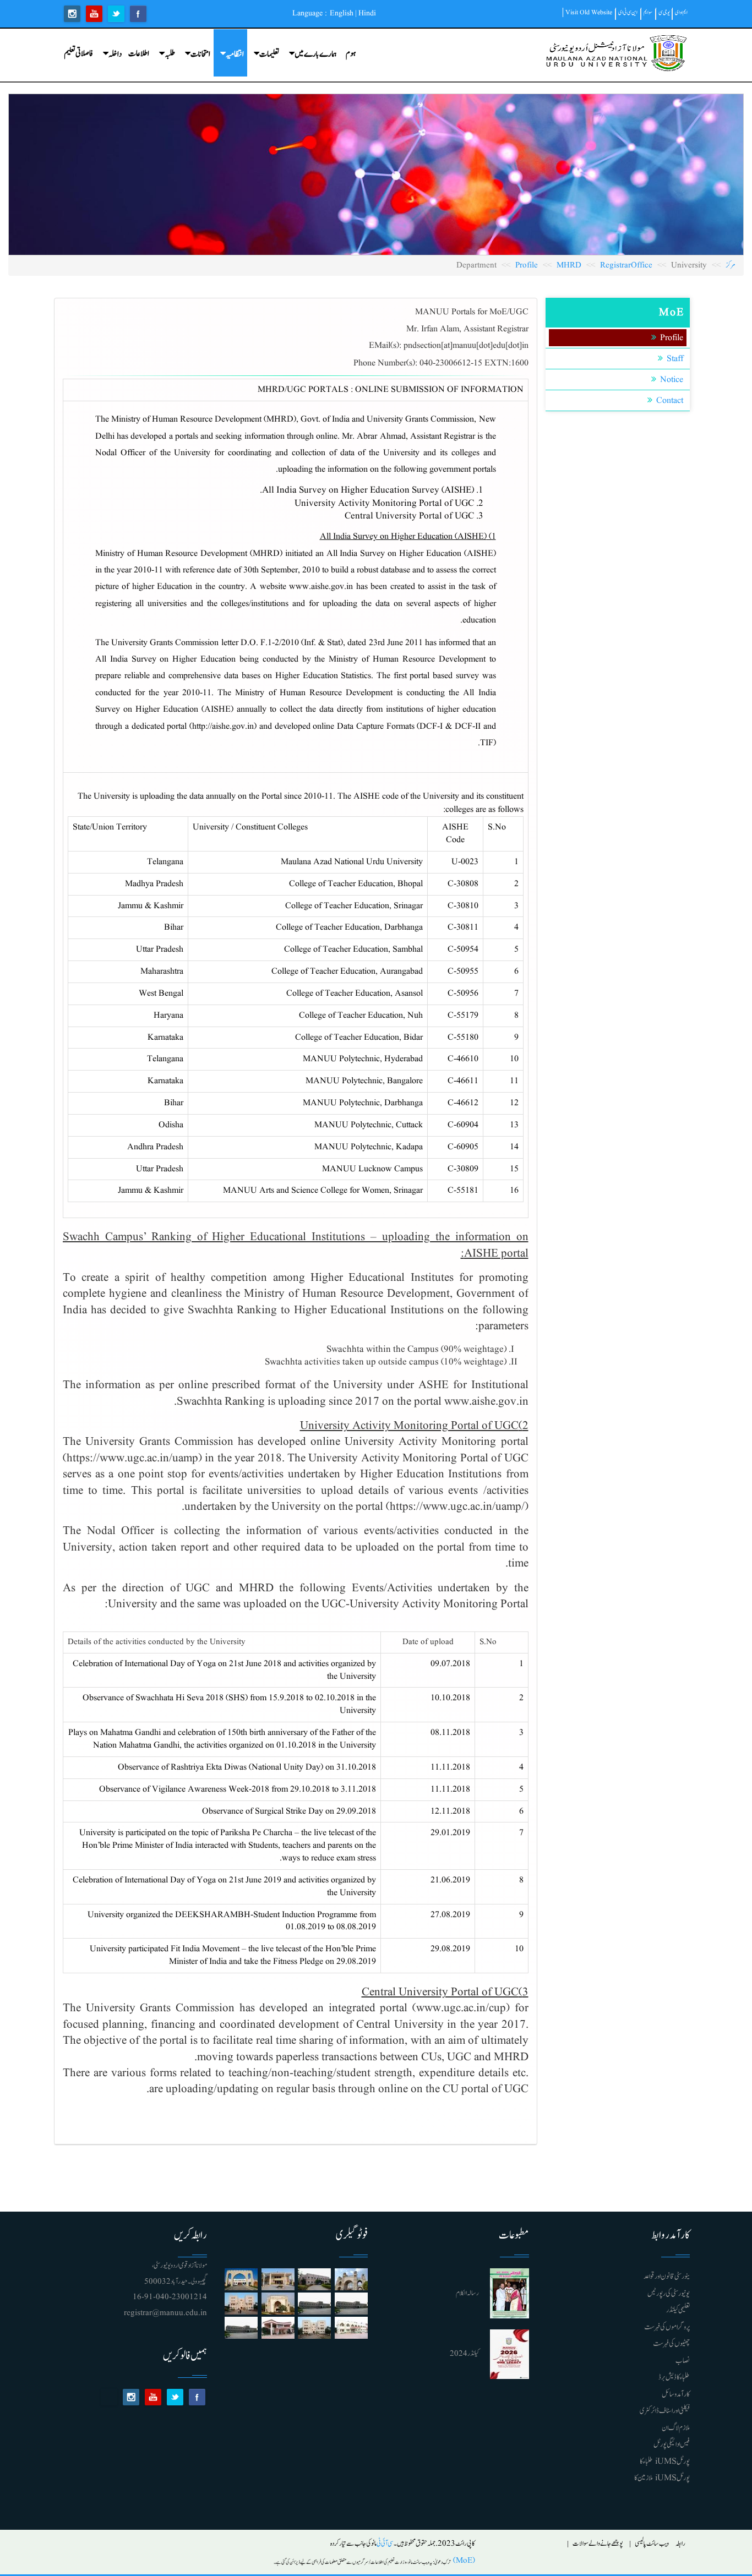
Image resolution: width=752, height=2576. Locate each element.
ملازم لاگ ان (676, 2428)
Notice (672, 380)
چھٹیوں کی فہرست (671, 2344)
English (342, 13)
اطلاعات (139, 54)
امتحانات (200, 54)
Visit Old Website (589, 12)
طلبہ (170, 54)
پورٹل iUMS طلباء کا (665, 2462)
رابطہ (680, 2544)
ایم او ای (681, 12)
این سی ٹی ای (628, 12)
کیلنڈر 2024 (464, 2354)
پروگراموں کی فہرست (667, 2327)
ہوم (351, 54)
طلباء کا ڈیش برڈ (674, 2377)
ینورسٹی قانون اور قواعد (667, 2277)
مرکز (731, 266)
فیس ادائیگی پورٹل (672, 2444)
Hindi (367, 13)
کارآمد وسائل (676, 2394)
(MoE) (463, 2561)
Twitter (116, 14)
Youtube (94, 14)
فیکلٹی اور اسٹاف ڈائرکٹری (665, 2411)
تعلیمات (269, 54)
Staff (675, 359)
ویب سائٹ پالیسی (652, 2544)
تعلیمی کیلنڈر (678, 2310)
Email (109, 2397)
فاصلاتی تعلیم (78, 54)
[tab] (296, 1221)
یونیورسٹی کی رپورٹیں (669, 2294)
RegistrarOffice (626, 266)
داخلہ (115, 54)
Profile (527, 266)
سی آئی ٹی (385, 2544)
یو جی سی (664, 12)
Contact (670, 401)
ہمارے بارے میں (316, 54)
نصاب (683, 2361)
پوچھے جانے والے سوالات (598, 2544)
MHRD (569, 266)
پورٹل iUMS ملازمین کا (662, 2478)
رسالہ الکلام (467, 2293)
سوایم (648, 12)
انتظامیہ (235, 54)
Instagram (72, 14)
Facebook (138, 14)
